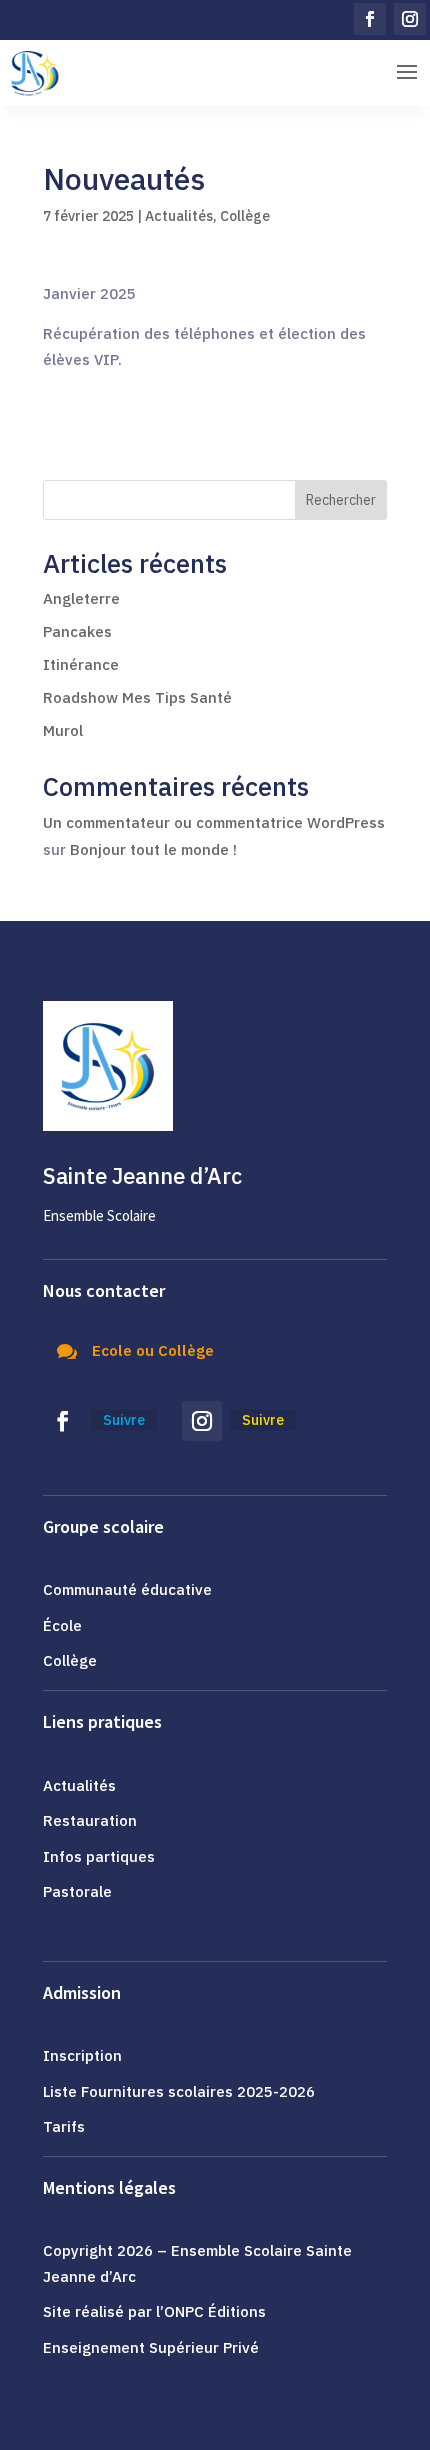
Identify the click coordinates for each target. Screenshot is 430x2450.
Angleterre (81, 598)
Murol (63, 730)
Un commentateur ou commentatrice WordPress (214, 822)
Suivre (124, 1420)
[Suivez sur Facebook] (370, 19)
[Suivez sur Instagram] (410, 19)
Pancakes (77, 631)
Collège (245, 216)
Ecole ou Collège (153, 1350)
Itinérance (81, 664)
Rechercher (341, 500)
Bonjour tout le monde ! (153, 849)
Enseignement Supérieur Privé (151, 2347)
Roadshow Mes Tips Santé (139, 697)
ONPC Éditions (215, 2311)
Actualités (179, 216)
